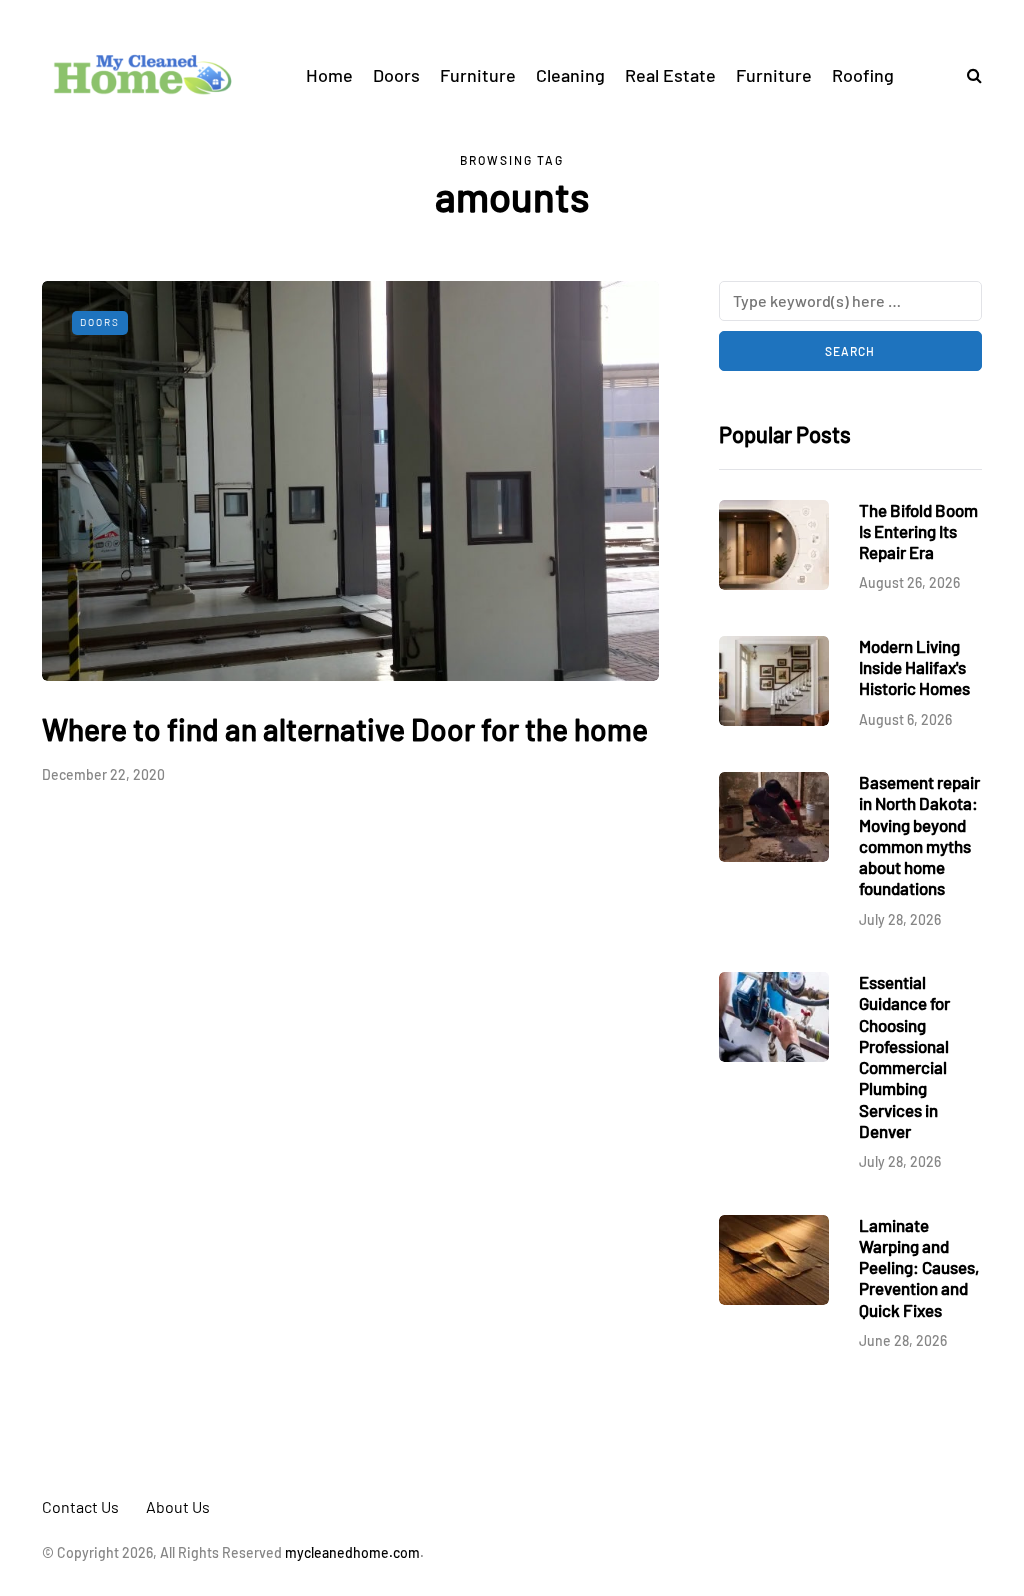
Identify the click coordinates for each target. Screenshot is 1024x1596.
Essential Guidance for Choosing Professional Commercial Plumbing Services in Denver (904, 1056)
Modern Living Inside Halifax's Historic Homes (914, 667)
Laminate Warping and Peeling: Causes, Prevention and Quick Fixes (919, 1267)
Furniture (478, 75)
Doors (396, 75)
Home (329, 75)
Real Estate (670, 75)
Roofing (863, 75)
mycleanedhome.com (352, 1552)
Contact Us (80, 1506)
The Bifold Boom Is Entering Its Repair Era (918, 531)
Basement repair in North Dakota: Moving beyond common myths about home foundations (919, 835)
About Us (178, 1506)
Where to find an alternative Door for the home (345, 729)
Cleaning (570, 75)
